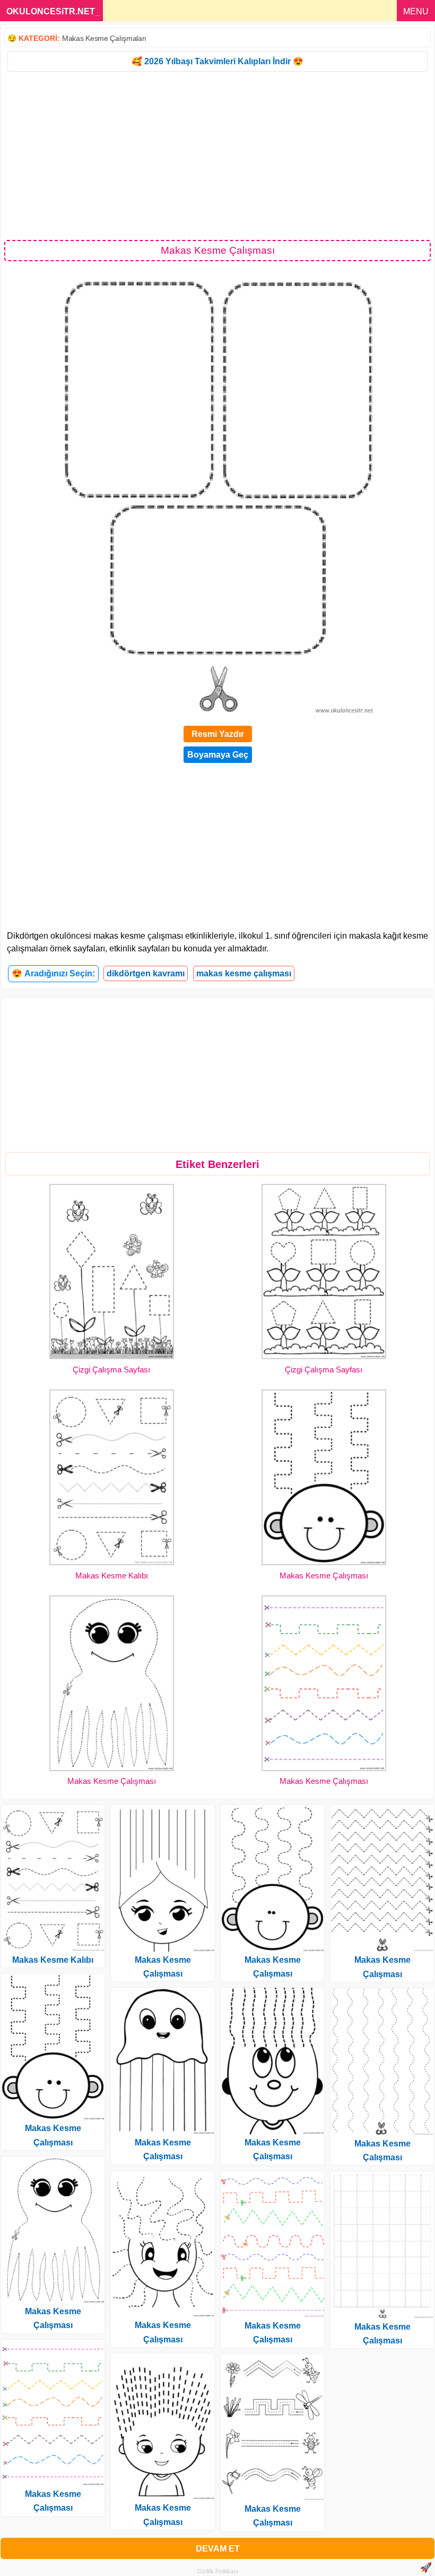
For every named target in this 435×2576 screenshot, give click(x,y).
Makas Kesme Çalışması (324, 1575)
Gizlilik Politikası (218, 2571)
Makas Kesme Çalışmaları (104, 38)
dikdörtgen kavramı (146, 973)
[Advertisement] (217, 155)
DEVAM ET (218, 2549)
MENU (416, 11)
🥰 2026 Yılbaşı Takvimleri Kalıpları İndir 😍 (217, 61)
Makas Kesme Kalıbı (112, 1575)
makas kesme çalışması (244, 973)
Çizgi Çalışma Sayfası (111, 1369)
